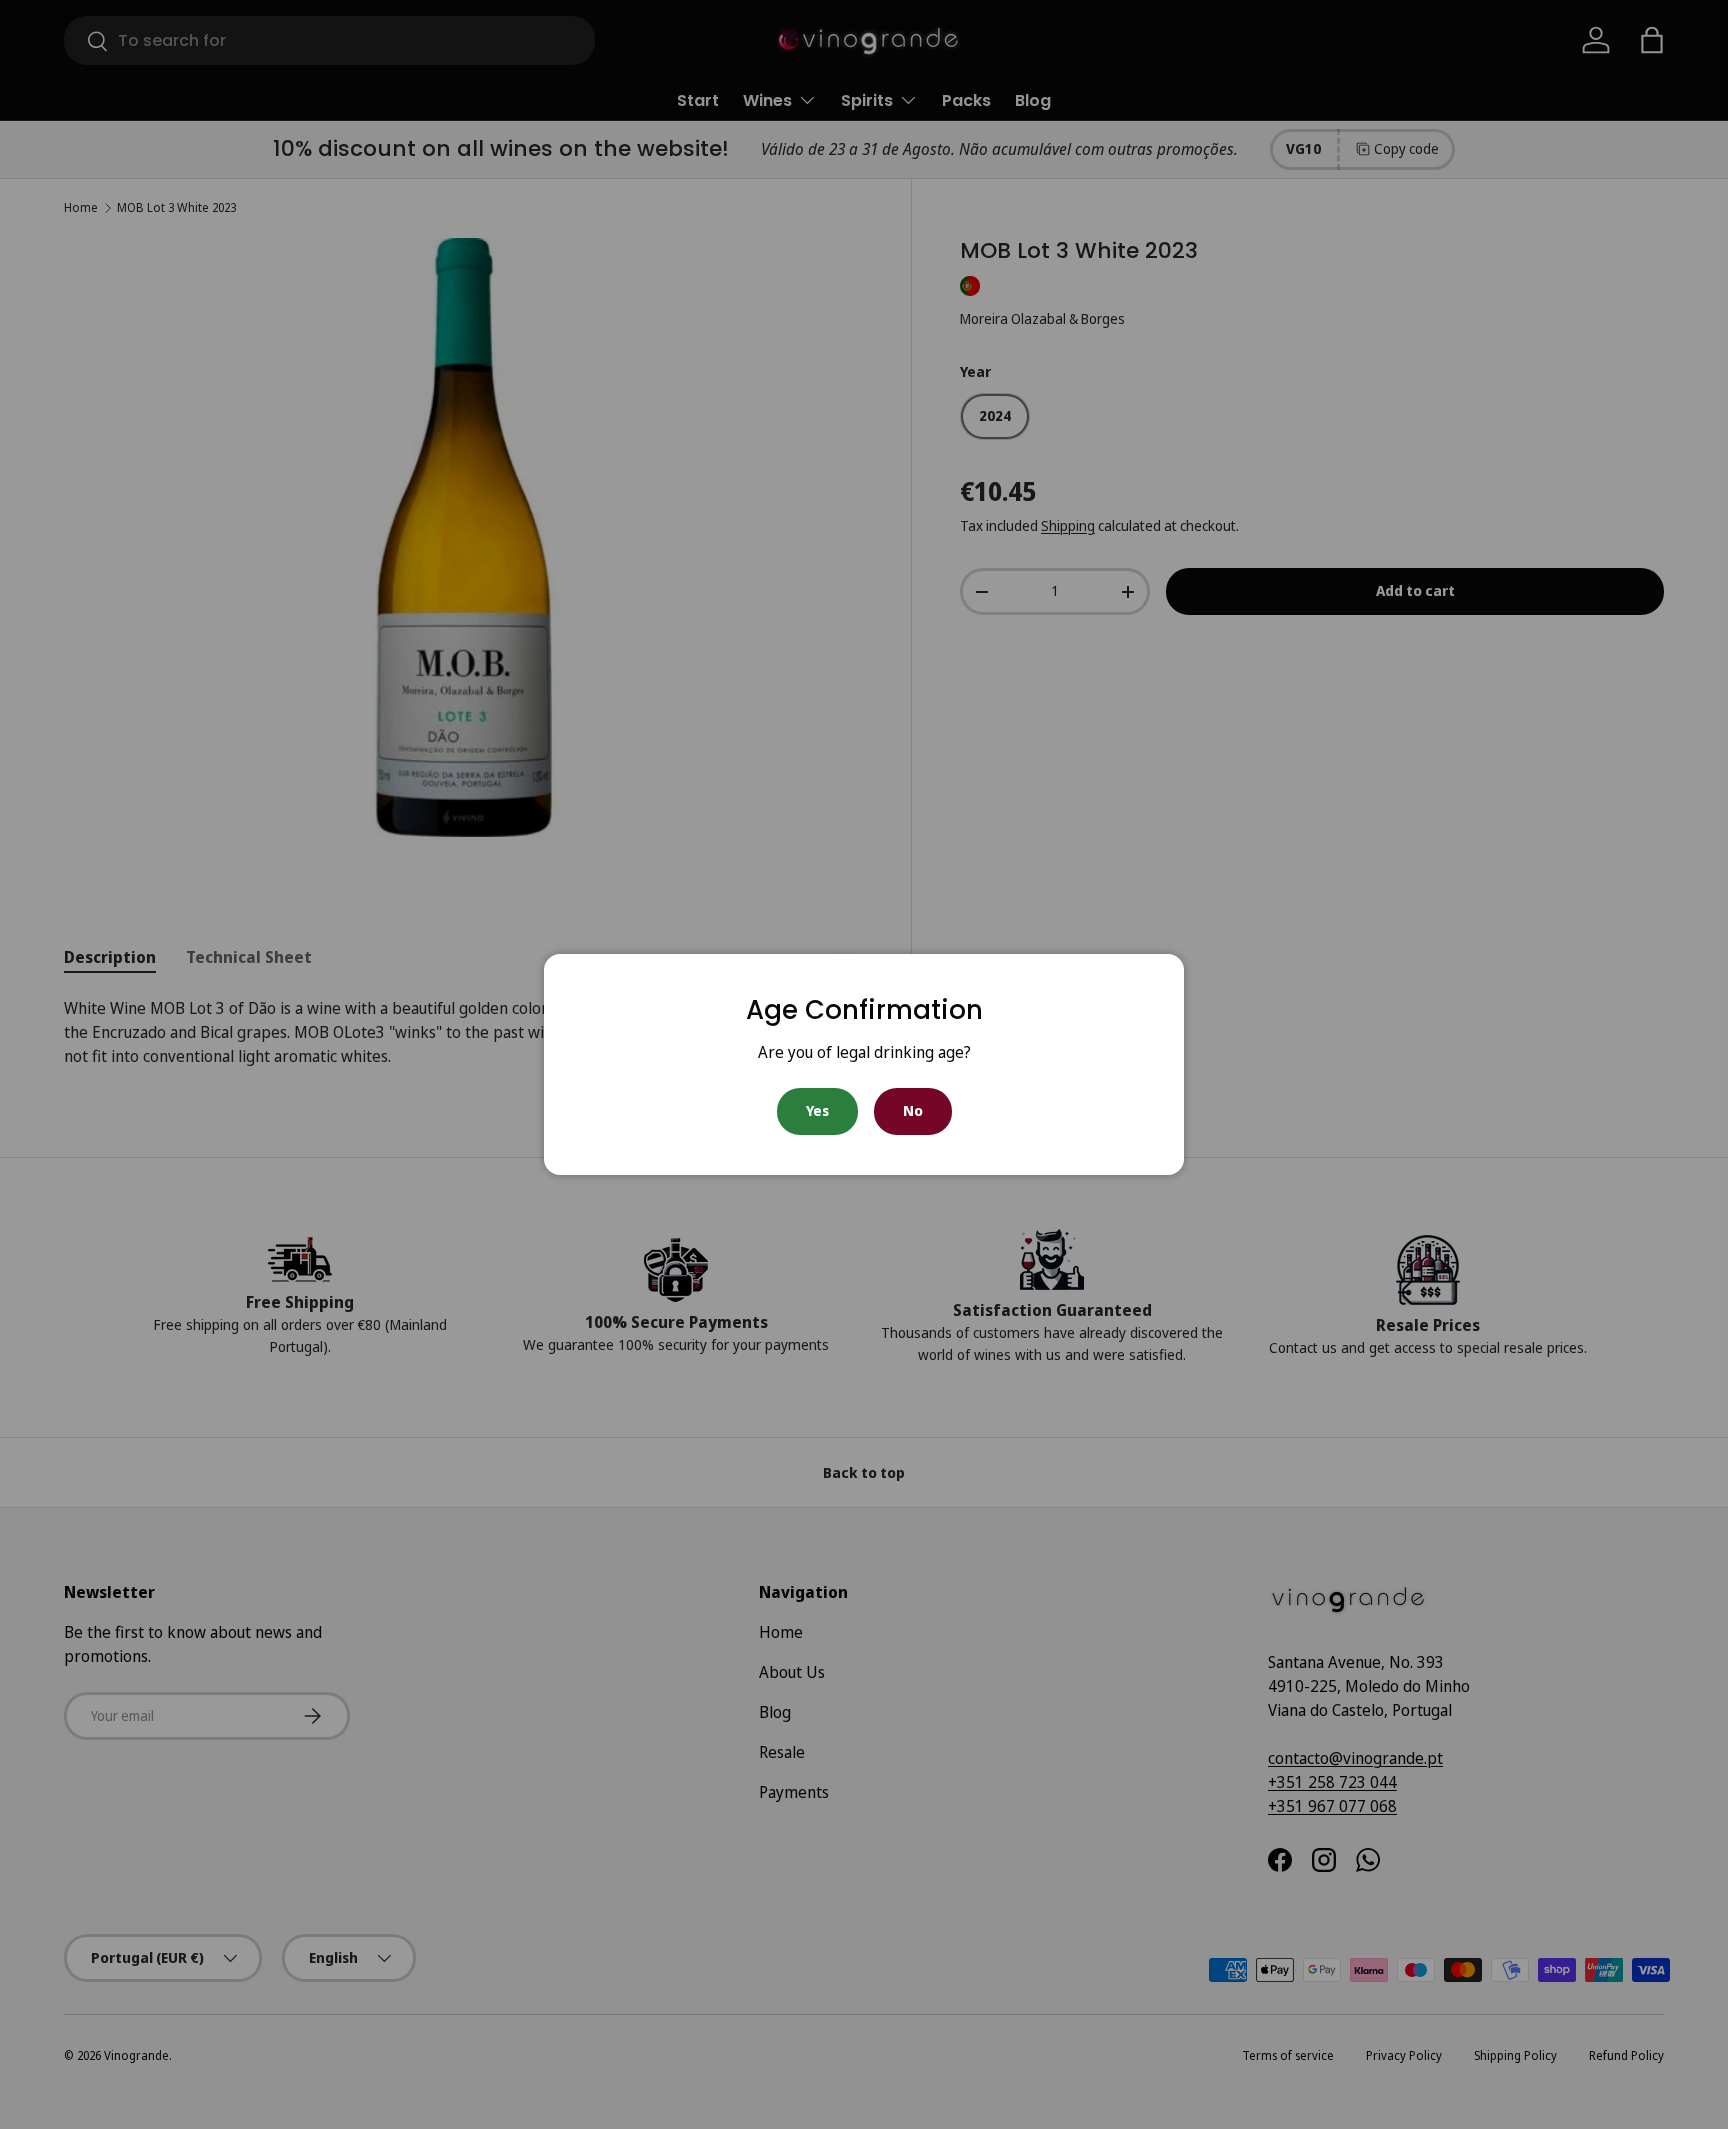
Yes (817, 1110)
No (913, 1110)
